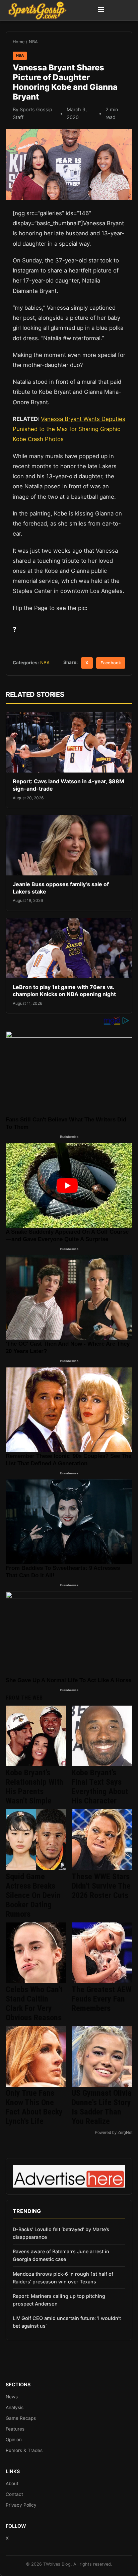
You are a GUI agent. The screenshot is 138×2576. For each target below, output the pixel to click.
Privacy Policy (21, 2505)
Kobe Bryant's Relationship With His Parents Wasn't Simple (34, 1787)
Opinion (14, 2440)
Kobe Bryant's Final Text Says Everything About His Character (100, 1787)
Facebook (111, 663)
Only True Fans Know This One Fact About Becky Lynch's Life (34, 2107)
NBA (33, 42)
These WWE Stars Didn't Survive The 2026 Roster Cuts (101, 1886)
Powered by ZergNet (114, 2133)
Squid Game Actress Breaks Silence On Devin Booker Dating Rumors (33, 1895)
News (12, 2397)
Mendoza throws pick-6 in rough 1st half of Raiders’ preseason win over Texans (63, 2278)
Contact (14, 2494)
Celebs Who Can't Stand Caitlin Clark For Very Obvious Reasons (34, 2004)
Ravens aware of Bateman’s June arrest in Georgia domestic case (61, 2255)
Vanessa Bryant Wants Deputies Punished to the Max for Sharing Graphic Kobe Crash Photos (69, 429)
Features (15, 2429)
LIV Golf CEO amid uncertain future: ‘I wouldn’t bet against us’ (67, 2322)
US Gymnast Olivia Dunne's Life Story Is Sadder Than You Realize (102, 2107)
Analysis (15, 2407)
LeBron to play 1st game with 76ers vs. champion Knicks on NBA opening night (64, 991)
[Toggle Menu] (101, 10)
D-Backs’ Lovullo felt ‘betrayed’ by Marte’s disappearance (61, 2233)
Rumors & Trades (24, 2450)
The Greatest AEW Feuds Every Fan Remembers (102, 1999)
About (12, 2483)
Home (19, 42)
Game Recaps (21, 2418)
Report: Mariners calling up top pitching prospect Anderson (59, 2300)
